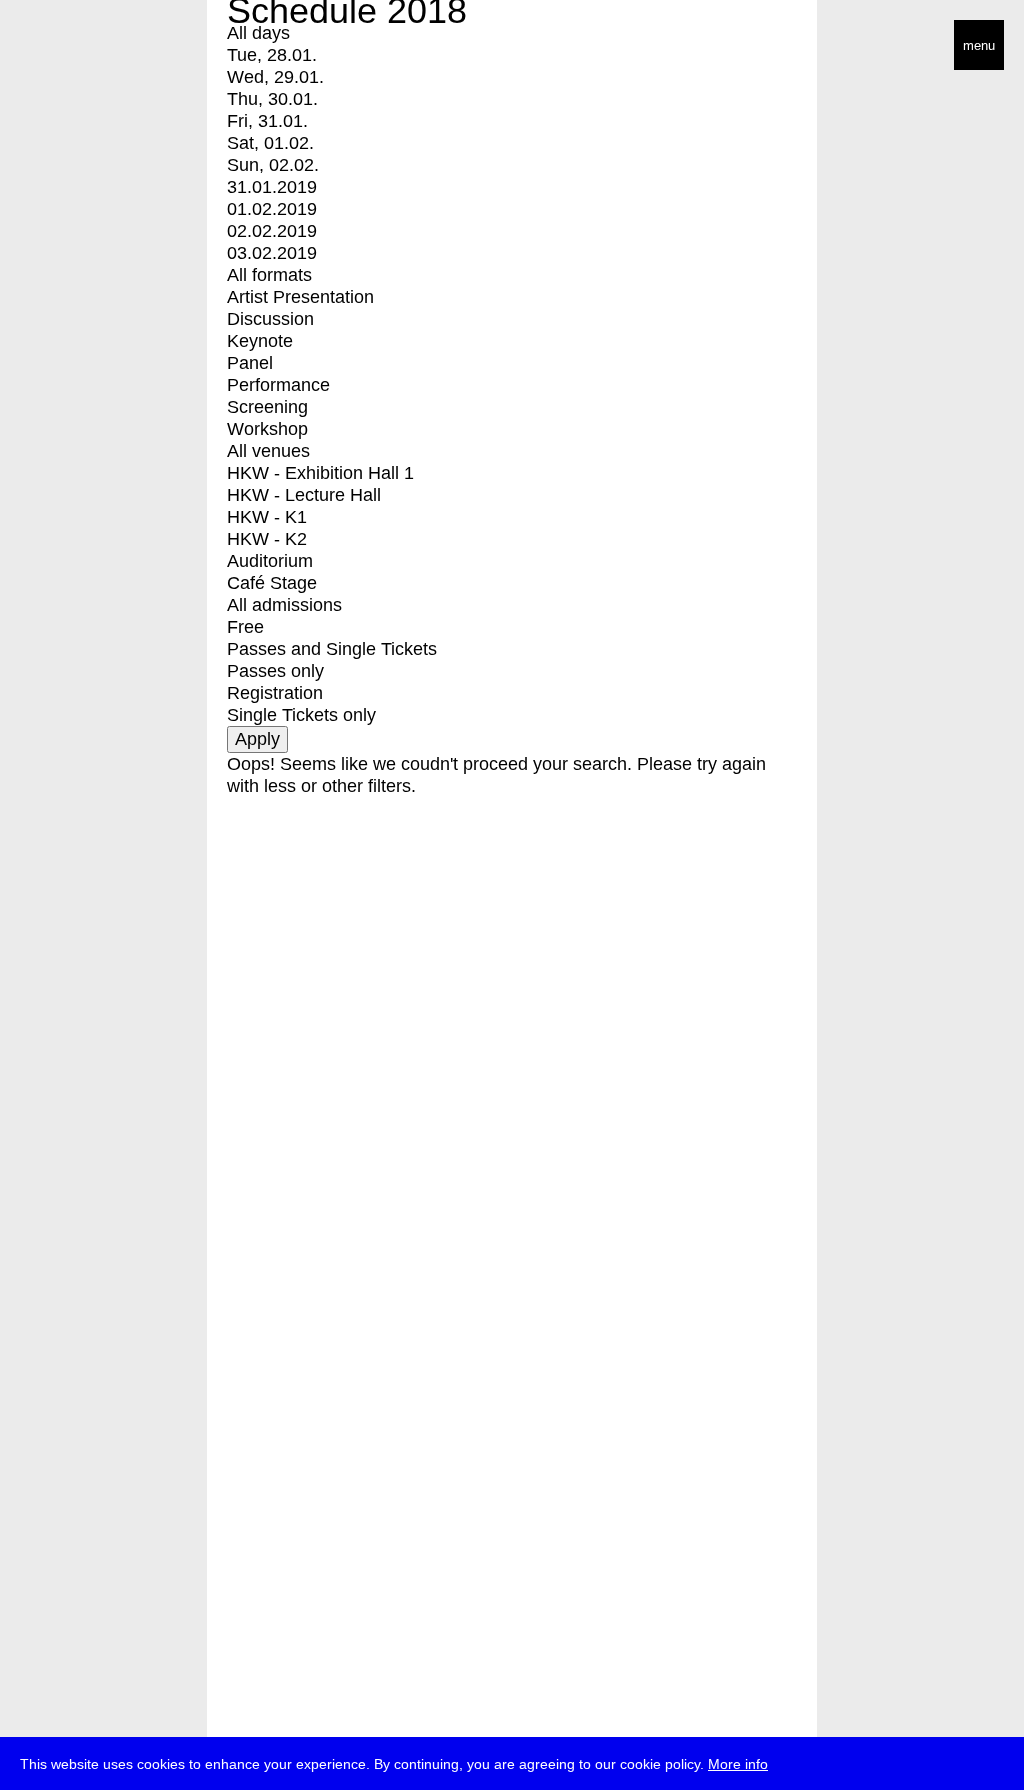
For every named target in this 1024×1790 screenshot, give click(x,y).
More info (738, 1764)
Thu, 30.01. (272, 99)
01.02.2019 (272, 209)
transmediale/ (78, 46)
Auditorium (270, 561)
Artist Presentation (300, 297)
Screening (267, 407)
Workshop (267, 429)
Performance (278, 385)
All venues (268, 451)
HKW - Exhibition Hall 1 (320, 473)
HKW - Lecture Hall (304, 495)
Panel (250, 363)
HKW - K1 (267, 517)
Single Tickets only (301, 715)
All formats (269, 275)
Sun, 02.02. (273, 165)
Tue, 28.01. (272, 55)
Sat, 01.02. (270, 143)
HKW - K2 (267, 539)
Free (245, 627)
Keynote (260, 341)
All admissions (284, 605)
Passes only (275, 671)
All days (258, 33)
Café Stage (272, 583)
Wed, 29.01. (275, 77)
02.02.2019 (272, 231)
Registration (275, 693)
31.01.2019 (272, 187)
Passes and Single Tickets (332, 649)
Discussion (270, 319)
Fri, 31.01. (267, 121)
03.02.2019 (272, 253)
